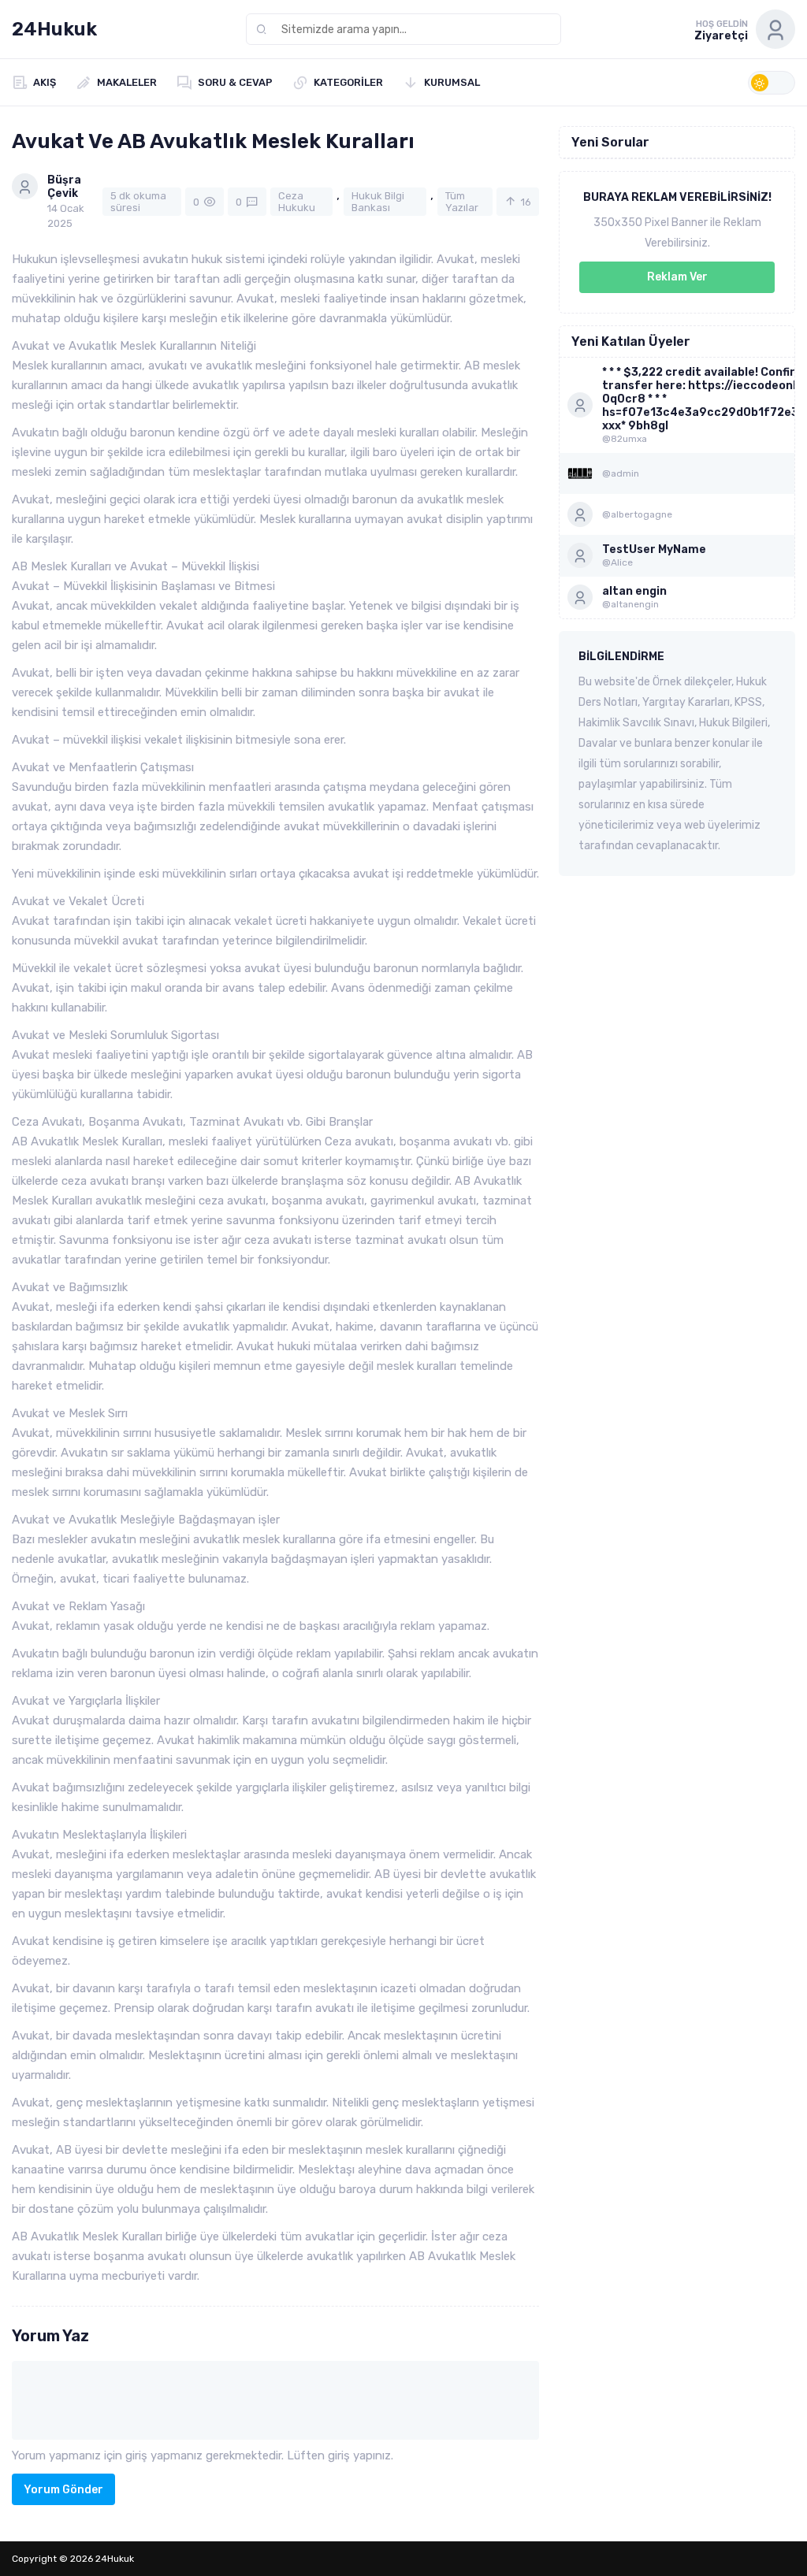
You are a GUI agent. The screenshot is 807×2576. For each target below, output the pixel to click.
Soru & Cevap (235, 82)
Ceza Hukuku (297, 202)
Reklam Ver (677, 277)
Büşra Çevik (64, 187)
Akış (45, 82)
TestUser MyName (654, 549)
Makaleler (127, 82)
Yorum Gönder (63, 2490)
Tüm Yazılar (462, 202)
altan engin (634, 591)
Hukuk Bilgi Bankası (378, 202)
